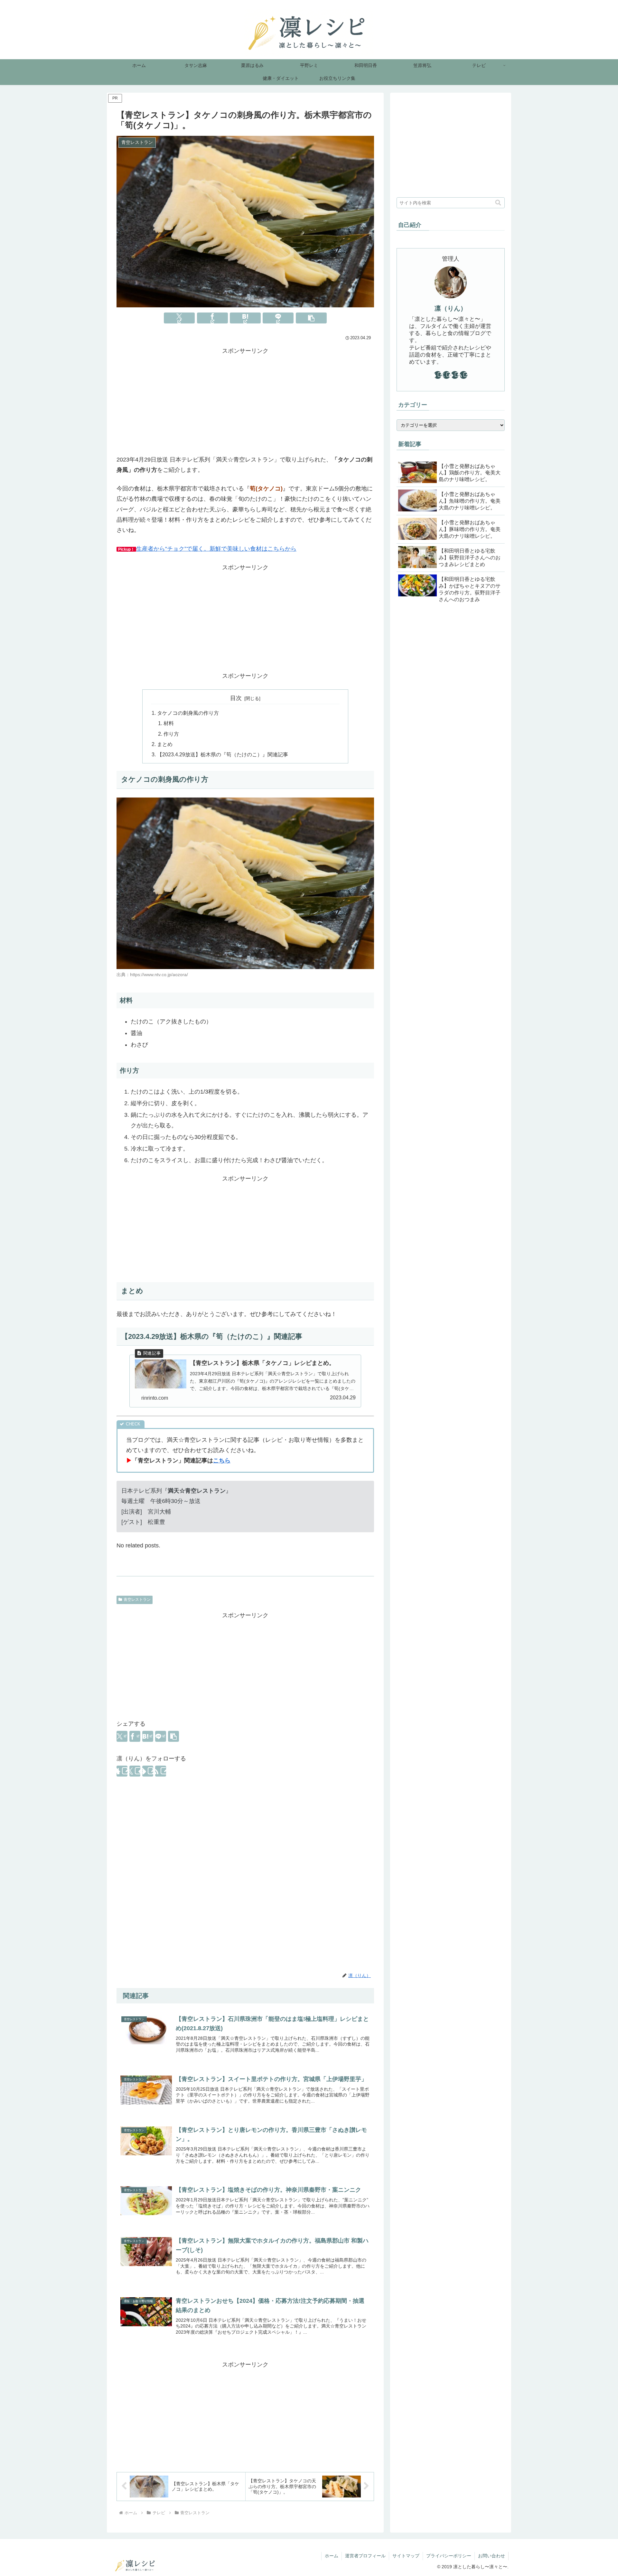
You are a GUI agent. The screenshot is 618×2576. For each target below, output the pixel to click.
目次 (236, 698)
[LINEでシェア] (278, 318)
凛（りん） (451, 308)
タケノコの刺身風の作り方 (188, 713)
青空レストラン (137, 1600)
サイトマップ (406, 2556)
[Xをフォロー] (135, 1771)
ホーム (332, 2556)
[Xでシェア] (179, 318)
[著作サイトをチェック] (122, 1771)
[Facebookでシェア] (212, 318)
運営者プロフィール (365, 2556)
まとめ (165, 744)
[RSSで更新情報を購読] (161, 1771)
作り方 (171, 734)
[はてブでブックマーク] (245, 318)
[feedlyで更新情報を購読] (148, 1771)
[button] (311, 318)
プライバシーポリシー (449, 2556)
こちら (222, 1461)
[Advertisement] (245, 401)
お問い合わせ (492, 2556)
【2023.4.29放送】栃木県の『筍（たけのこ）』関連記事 (223, 754)
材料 (169, 723)
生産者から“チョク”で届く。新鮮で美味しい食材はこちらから (216, 549)
